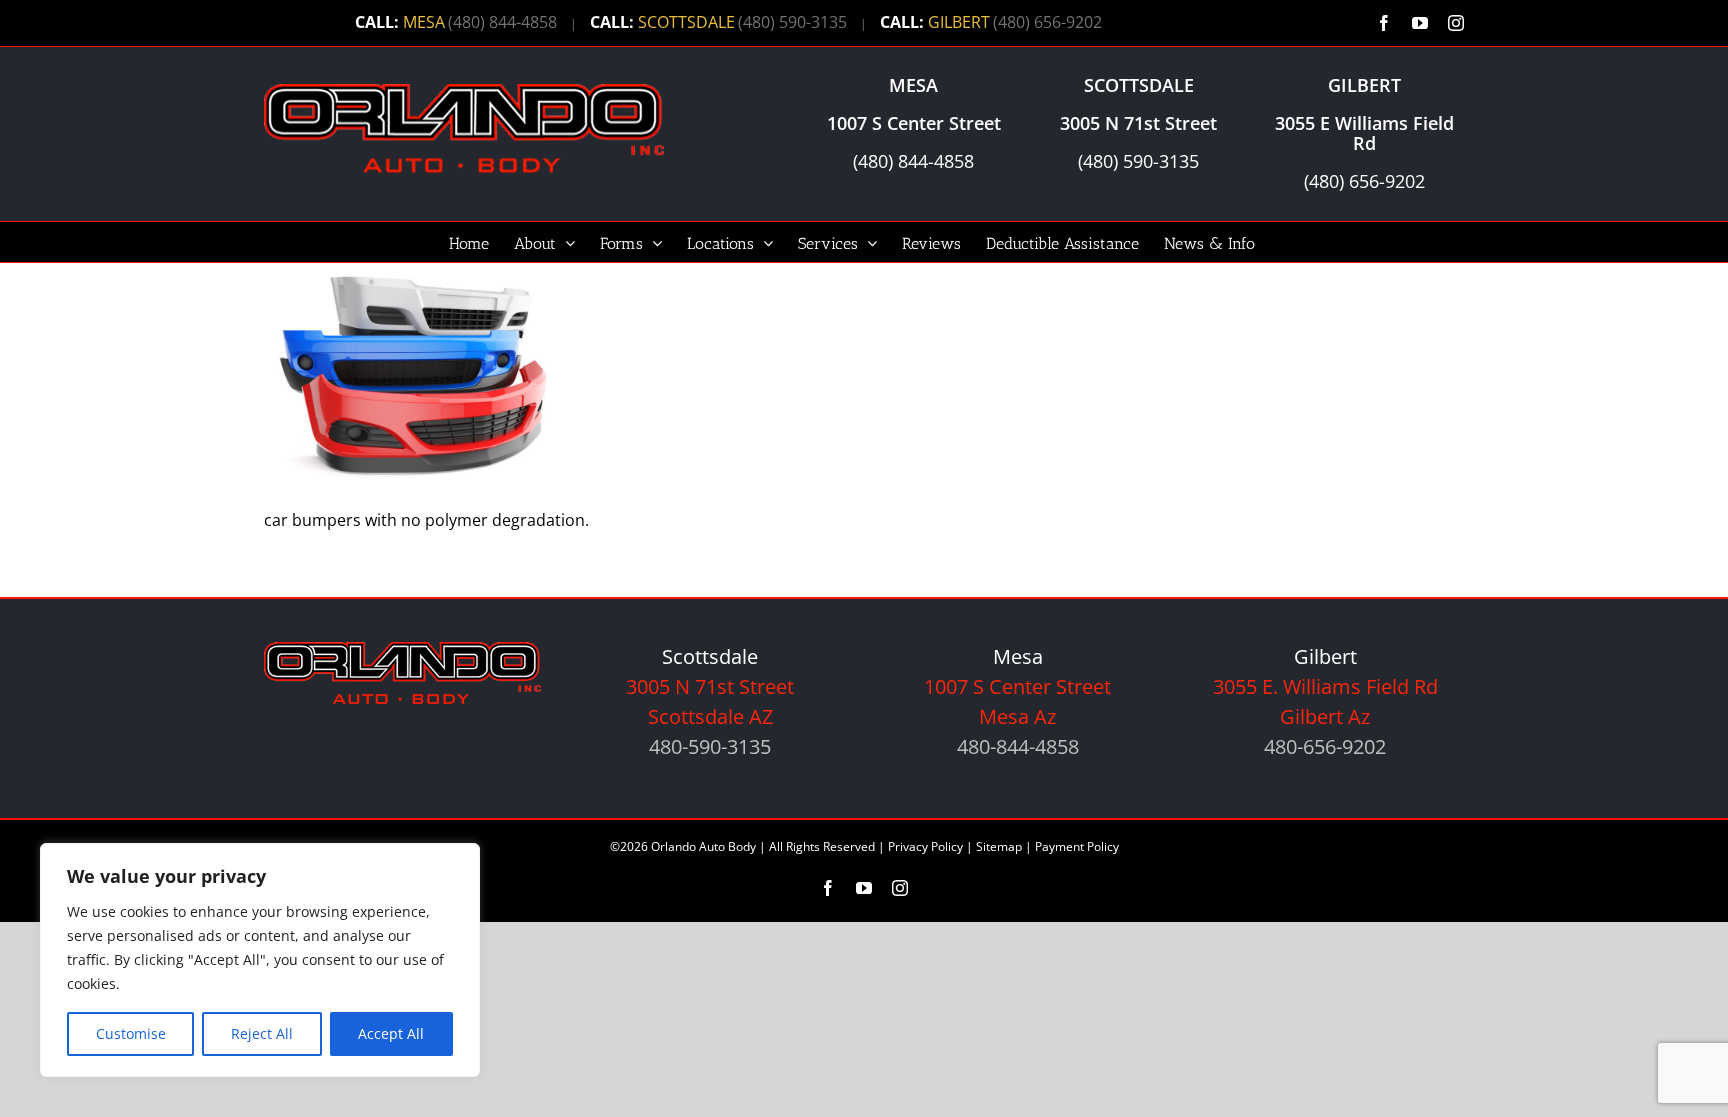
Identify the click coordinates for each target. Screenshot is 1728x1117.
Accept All (391, 1033)
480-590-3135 (710, 746)
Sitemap (999, 846)
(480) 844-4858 (502, 22)
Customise (131, 1033)
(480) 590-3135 (792, 22)
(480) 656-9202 (1047, 22)
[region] (260, 960)
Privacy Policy (925, 846)
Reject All (262, 1033)
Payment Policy (1077, 846)
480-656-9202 (1325, 746)
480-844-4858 (1018, 746)
